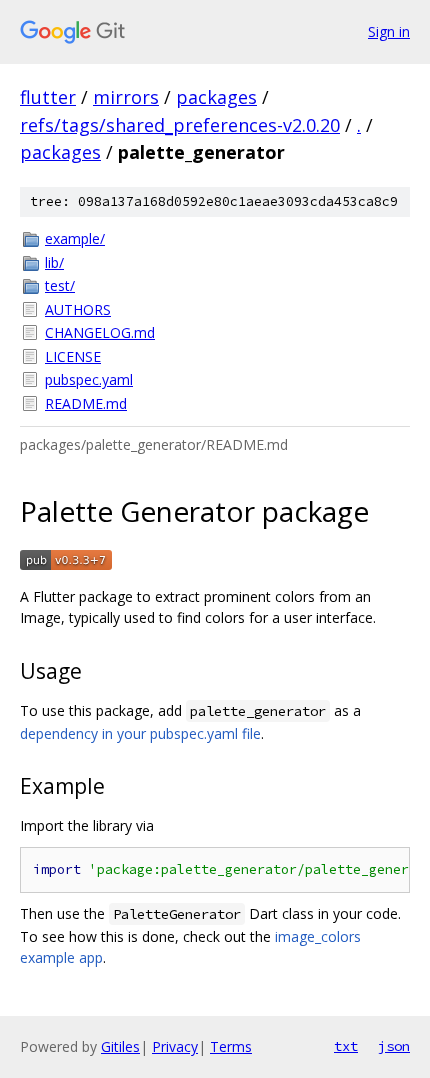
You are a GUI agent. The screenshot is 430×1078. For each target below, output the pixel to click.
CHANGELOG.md (100, 332)
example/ (75, 238)
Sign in (389, 31)
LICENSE (73, 356)
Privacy (175, 1046)
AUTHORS (78, 309)
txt (346, 1046)
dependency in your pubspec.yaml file (140, 733)
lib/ (54, 262)
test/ (60, 285)
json (394, 1046)
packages (216, 97)
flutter (48, 97)
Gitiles (120, 1046)
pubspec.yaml (89, 379)
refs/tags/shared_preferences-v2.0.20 (180, 125)
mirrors (126, 97)
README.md (86, 403)
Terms (231, 1046)
